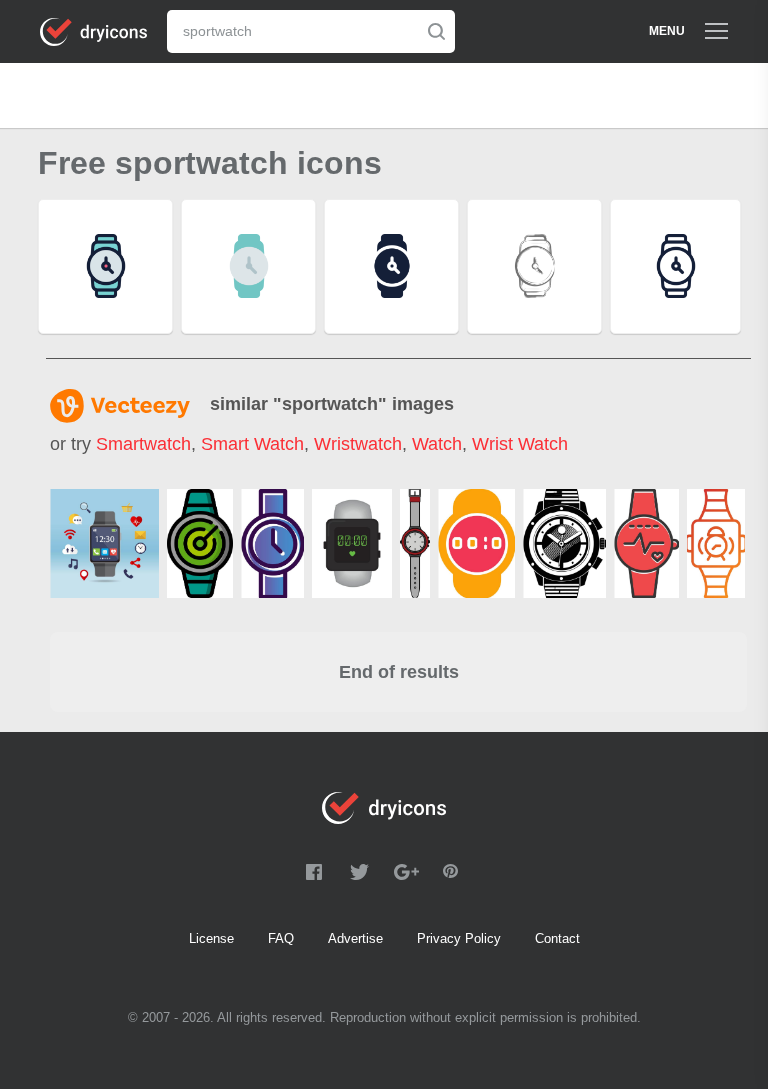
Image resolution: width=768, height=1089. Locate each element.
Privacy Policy (459, 938)
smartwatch (143, 444)
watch (437, 444)
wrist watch (520, 444)
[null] (200, 543)
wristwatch (358, 444)
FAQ (281, 938)
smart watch (252, 444)
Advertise (355, 938)
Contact (557, 938)
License (211, 938)
